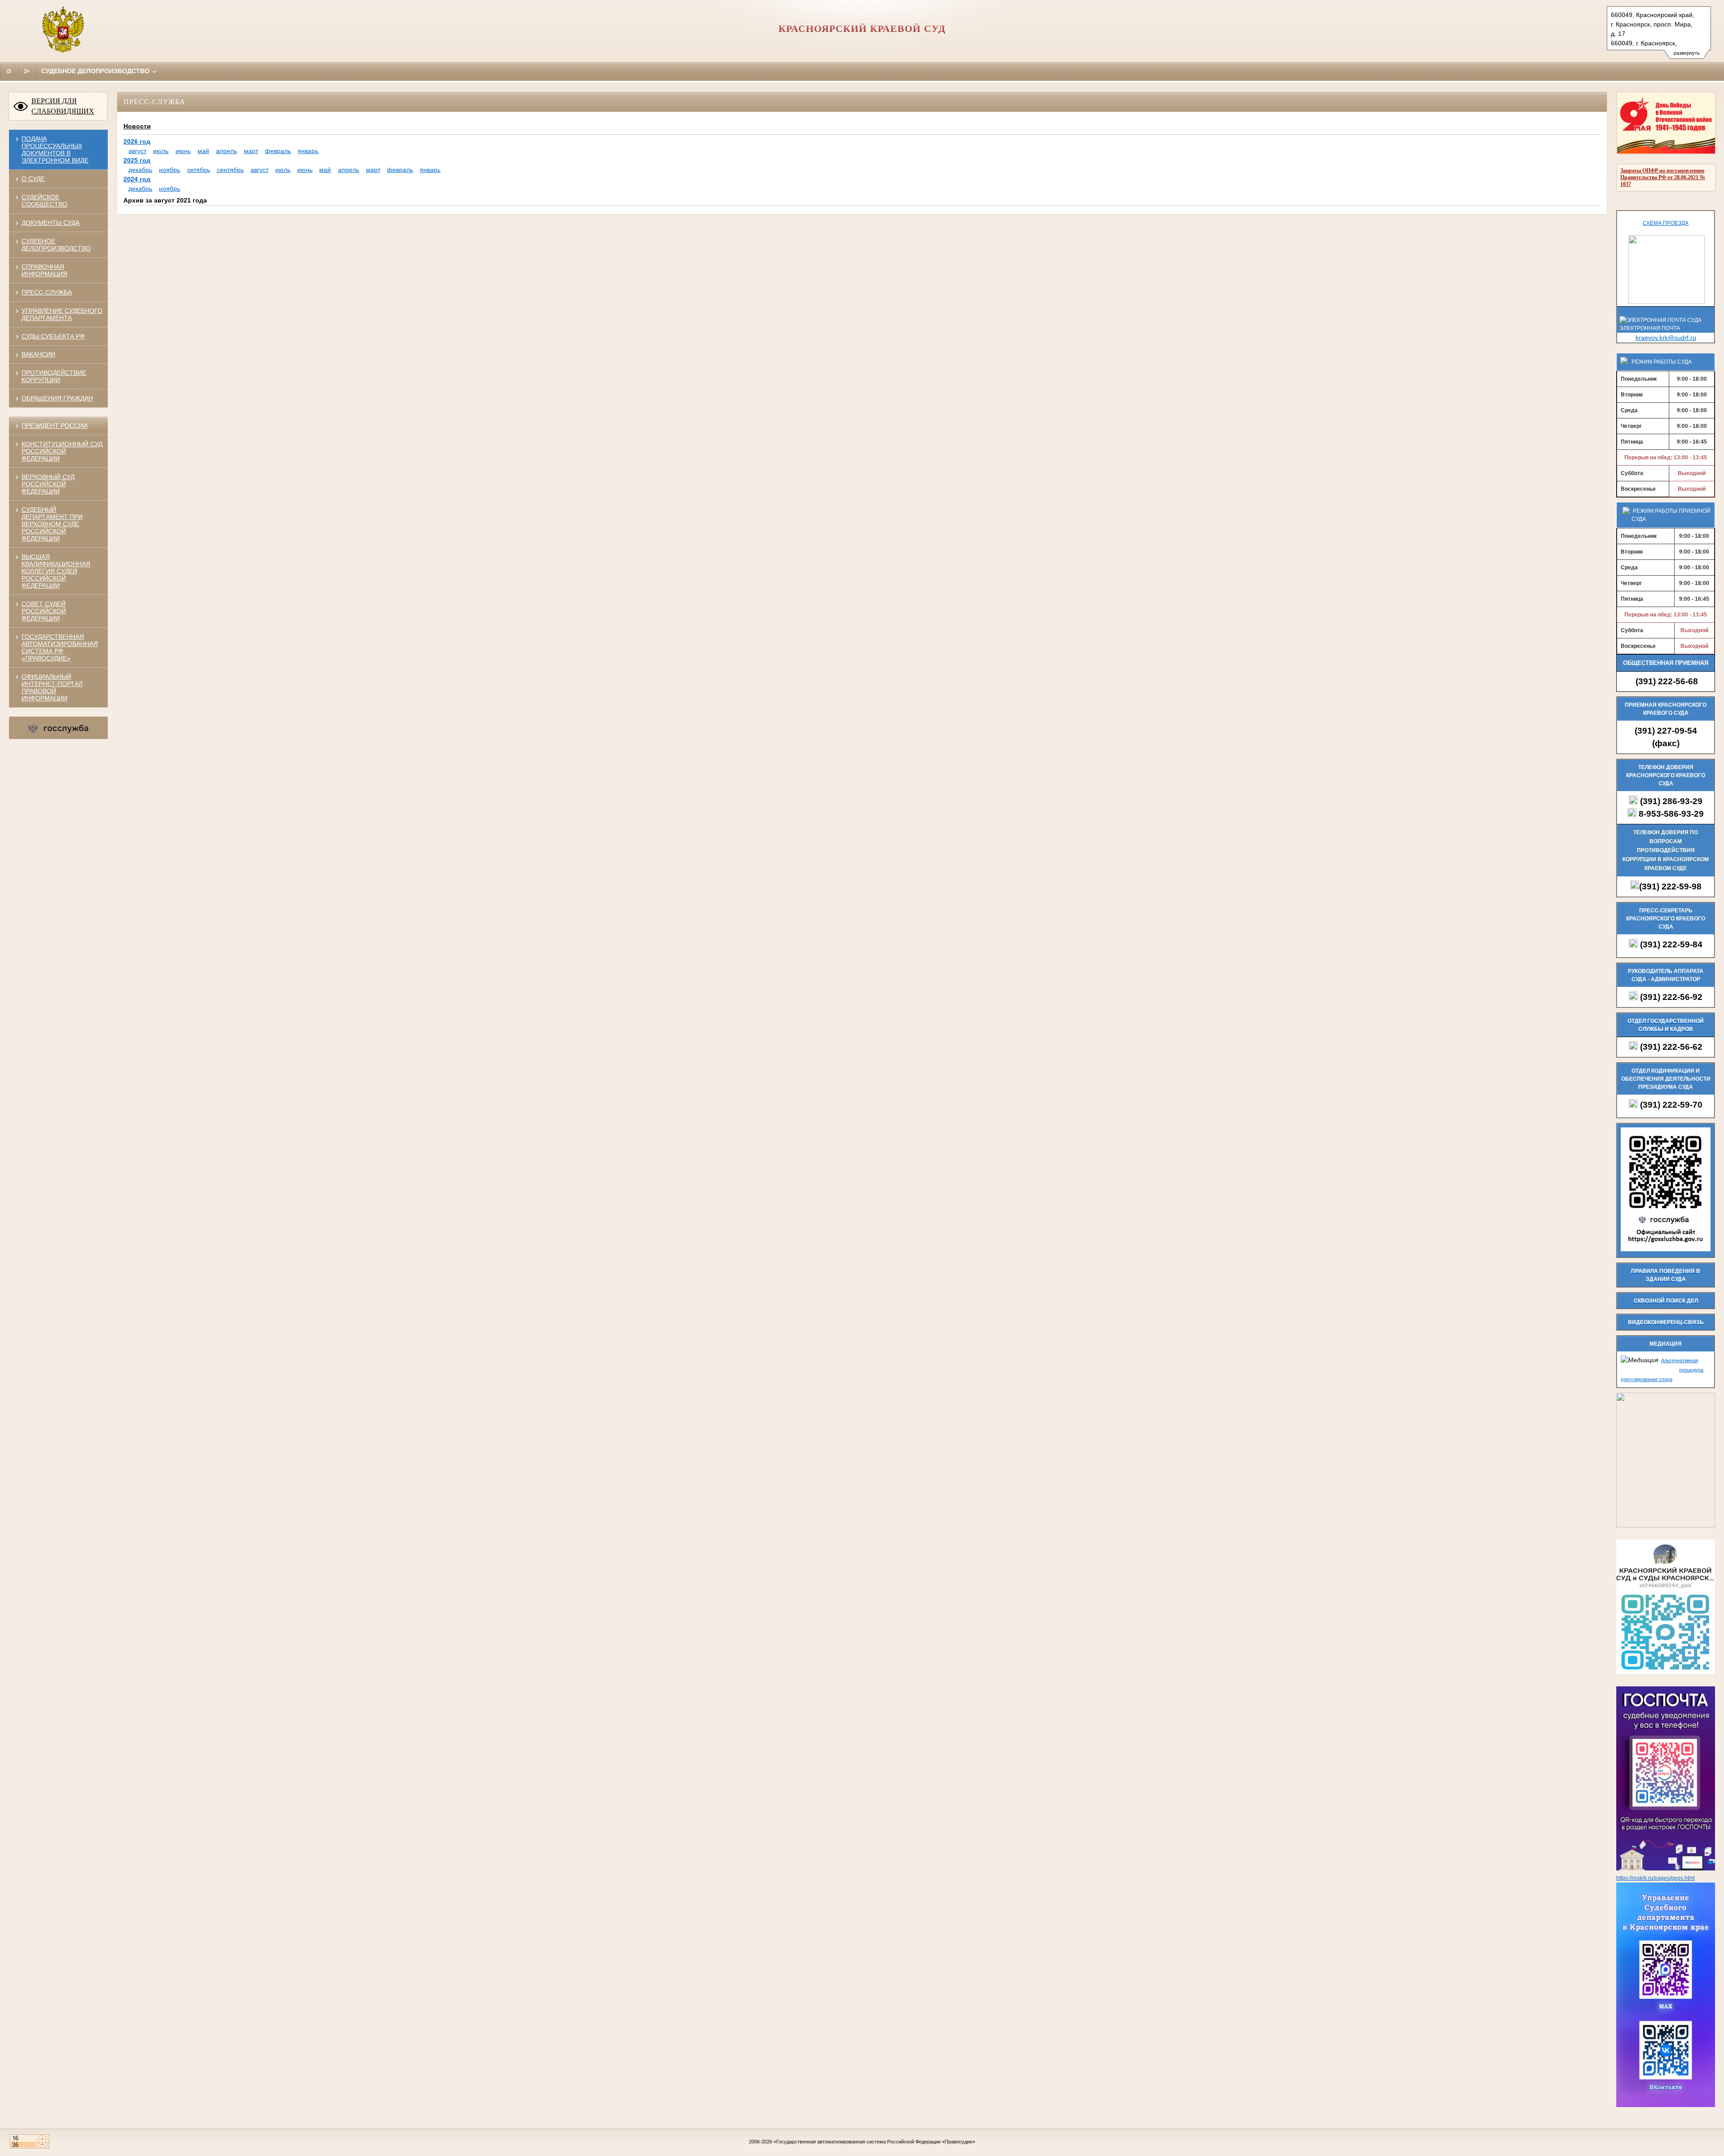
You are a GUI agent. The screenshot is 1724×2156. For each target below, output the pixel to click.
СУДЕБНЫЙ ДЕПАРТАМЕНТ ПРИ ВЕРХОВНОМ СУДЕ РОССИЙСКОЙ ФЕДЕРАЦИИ (52, 524)
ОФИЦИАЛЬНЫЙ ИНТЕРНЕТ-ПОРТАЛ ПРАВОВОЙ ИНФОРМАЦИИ (52, 687)
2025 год (137, 160)
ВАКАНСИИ (38, 354)
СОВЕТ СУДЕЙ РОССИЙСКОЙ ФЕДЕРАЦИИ (44, 611)
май (203, 151)
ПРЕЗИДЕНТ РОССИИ (55, 426)
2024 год (137, 179)
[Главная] (9, 71)
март (251, 151)
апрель (226, 151)
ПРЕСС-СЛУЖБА (47, 292)
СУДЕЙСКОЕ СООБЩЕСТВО (44, 201)
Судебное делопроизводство (96, 71)
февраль (278, 151)
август (137, 151)
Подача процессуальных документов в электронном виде (55, 150)
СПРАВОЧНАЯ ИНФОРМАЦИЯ (44, 270)
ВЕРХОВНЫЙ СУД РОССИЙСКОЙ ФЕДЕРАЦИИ (48, 484)
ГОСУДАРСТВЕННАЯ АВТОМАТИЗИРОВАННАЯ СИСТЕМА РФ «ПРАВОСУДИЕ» (60, 647)
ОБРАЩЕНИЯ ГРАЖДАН (57, 398)
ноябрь (169, 170)
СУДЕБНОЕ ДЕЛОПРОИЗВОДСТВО (56, 245)
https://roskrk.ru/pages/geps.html (1656, 1878)
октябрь (199, 170)
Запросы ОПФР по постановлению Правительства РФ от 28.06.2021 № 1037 (1663, 177)
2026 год (137, 141)
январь (308, 151)
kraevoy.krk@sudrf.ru (1666, 338)
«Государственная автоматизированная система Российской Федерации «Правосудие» (874, 2142)
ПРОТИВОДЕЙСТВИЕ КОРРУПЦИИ (54, 376)
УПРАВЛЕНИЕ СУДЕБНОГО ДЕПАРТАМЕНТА (62, 314)
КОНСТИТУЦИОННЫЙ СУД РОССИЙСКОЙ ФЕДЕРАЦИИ (62, 451)
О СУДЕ (33, 179)
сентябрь (230, 170)
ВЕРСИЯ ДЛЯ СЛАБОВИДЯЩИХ (63, 106)
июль (161, 151)
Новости (137, 126)
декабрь (140, 170)
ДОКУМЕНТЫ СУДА (51, 223)
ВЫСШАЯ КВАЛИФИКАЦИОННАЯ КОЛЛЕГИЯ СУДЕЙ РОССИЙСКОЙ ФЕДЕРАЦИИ (56, 571)
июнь (183, 151)
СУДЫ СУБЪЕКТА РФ (53, 336)
